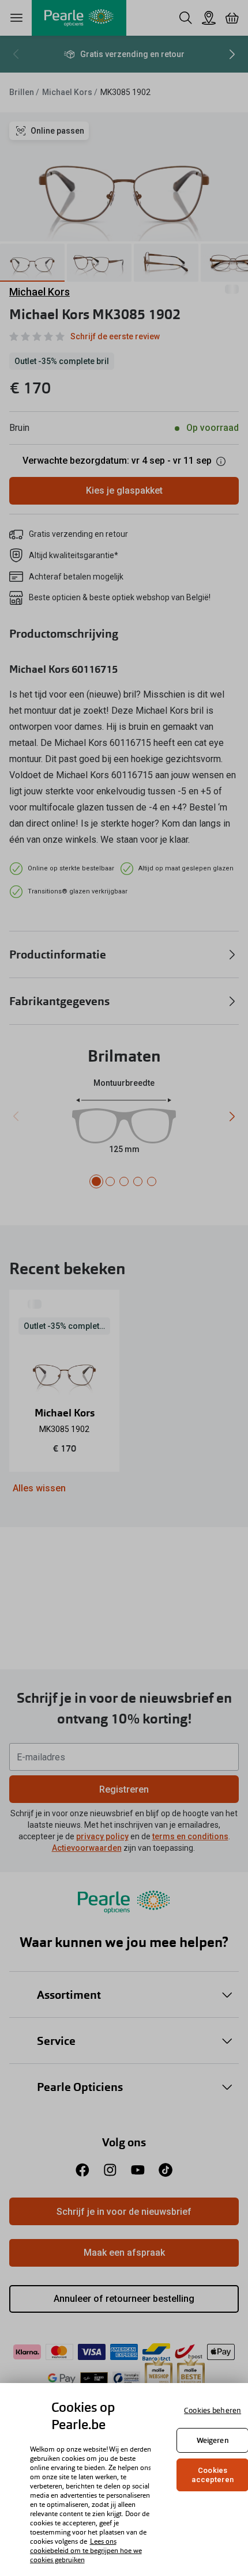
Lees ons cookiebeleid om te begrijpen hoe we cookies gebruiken (86, 2551)
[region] (124, 2480)
